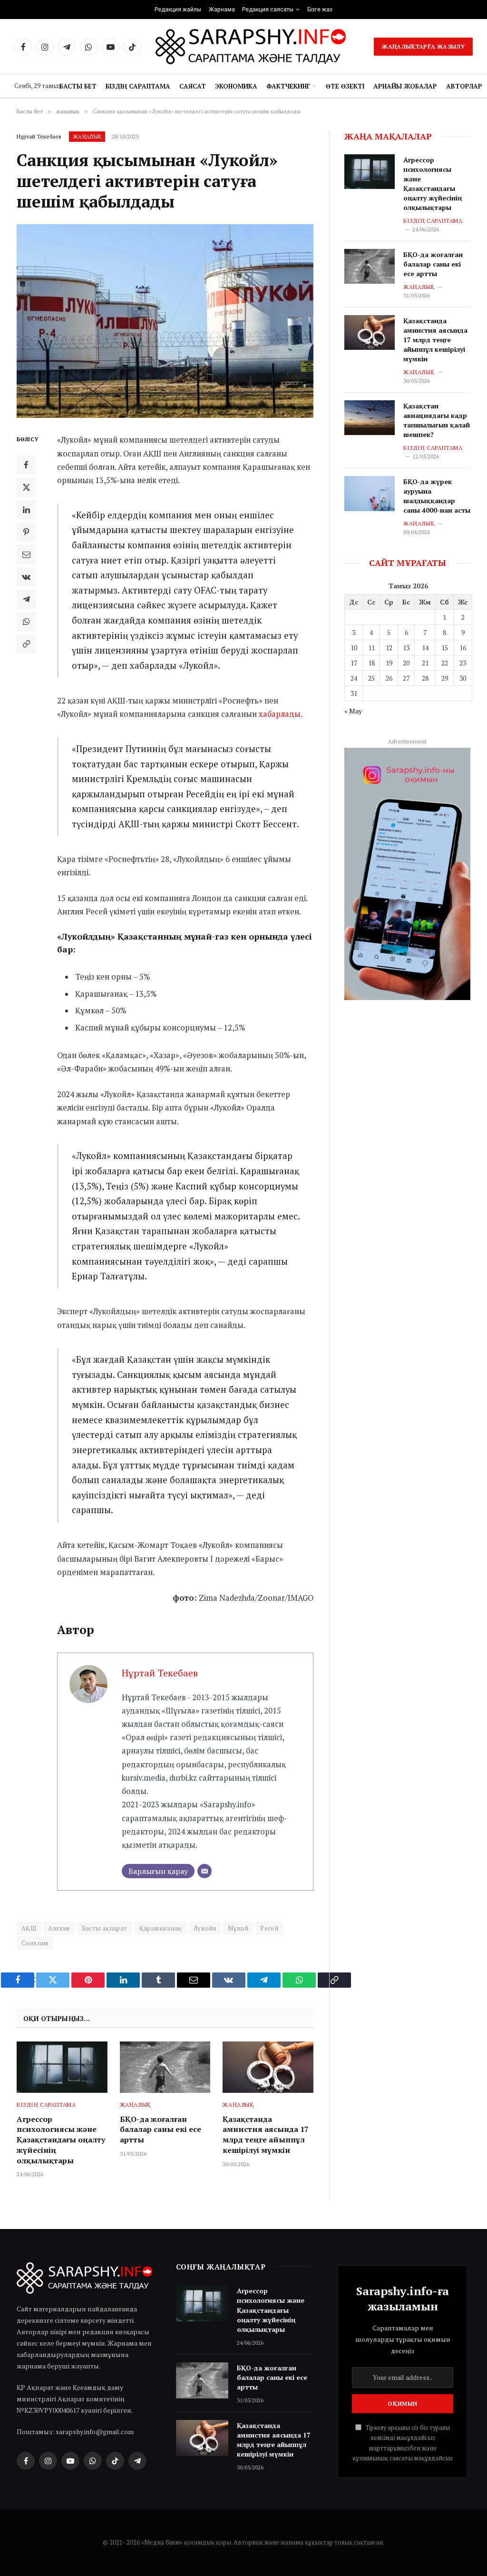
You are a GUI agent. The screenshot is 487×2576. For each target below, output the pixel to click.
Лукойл (205, 1928)
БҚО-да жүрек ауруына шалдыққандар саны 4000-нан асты (437, 496)
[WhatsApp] (26, 622)
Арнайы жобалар (405, 86)
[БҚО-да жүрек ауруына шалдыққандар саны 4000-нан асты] (370, 493)
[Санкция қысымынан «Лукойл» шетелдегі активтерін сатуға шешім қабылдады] (165, 321)
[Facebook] (26, 465)
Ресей (269, 1928)
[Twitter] (26, 487)
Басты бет (78, 86)
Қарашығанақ (161, 1928)
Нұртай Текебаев (39, 136)
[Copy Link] (26, 644)
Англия (59, 1928)
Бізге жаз (320, 10)
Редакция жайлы (178, 10)
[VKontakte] (26, 577)
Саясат (193, 86)
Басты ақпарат (105, 1928)
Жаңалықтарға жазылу (423, 46)
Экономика (236, 86)
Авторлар (464, 86)
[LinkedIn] (26, 510)
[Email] (26, 555)
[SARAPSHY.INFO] (251, 47)
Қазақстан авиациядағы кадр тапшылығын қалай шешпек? (437, 420)
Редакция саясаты (268, 10)
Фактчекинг (288, 86)
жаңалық (87, 137)
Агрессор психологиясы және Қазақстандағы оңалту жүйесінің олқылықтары (61, 2140)
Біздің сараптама (138, 86)
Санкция (35, 1943)
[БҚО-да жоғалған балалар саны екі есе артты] (165, 2067)
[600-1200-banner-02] (407, 874)
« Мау (353, 711)
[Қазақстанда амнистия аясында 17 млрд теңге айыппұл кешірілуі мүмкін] (268, 2067)
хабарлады (280, 714)
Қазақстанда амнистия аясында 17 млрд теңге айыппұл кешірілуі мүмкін (266, 2135)
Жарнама (222, 10)
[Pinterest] (26, 532)
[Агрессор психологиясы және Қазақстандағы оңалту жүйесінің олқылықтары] (62, 2067)
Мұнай (238, 1928)
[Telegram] (26, 599)
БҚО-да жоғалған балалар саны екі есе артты (161, 2130)
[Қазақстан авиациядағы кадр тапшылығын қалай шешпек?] (370, 418)
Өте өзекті (345, 86)
